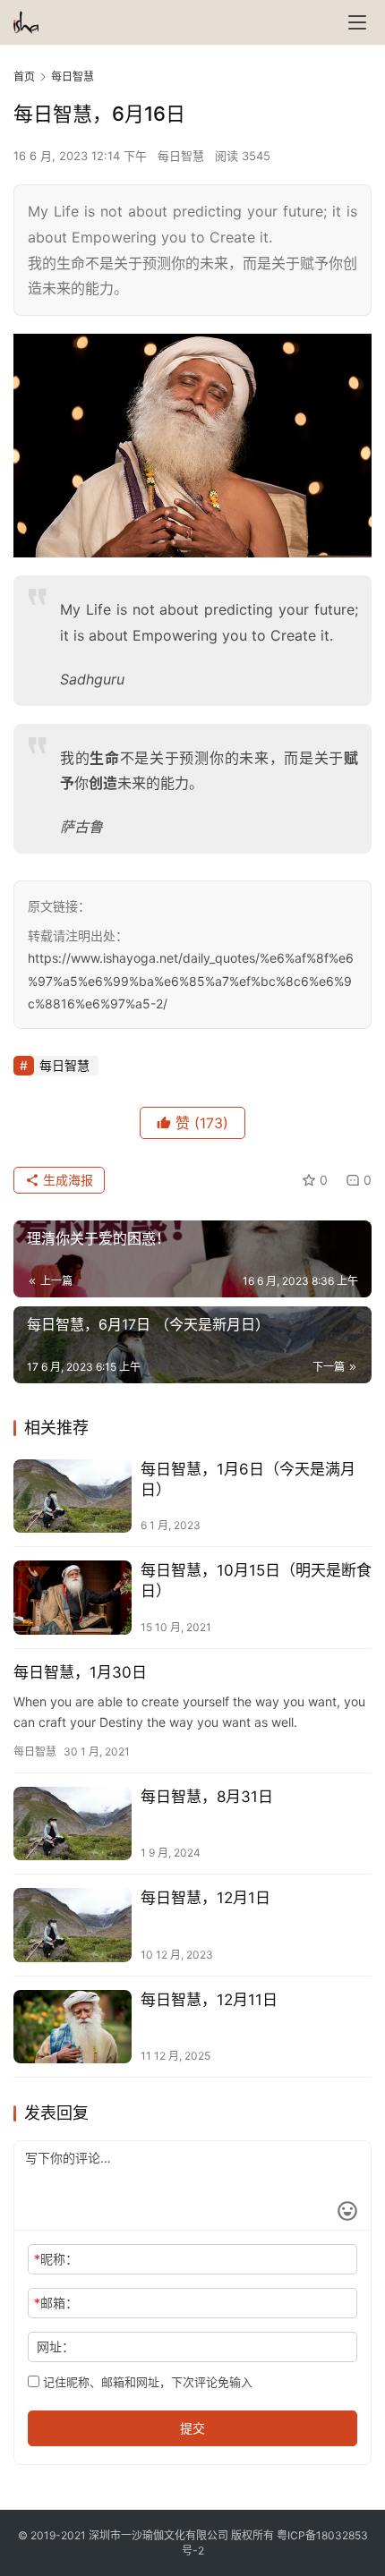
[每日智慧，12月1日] (73, 1925)
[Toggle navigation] (357, 22)
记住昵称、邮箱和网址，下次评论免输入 (146, 2382)
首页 (24, 77)
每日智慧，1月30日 (80, 1672)
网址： (56, 2346)
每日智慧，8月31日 (207, 1797)
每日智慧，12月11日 (209, 2000)
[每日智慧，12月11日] (73, 2027)
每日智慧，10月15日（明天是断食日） (256, 1581)
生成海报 (66, 1180)
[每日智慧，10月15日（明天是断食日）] (73, 1598)
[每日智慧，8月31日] (73, 1824)
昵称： (56, 2259)
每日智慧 (181, 156)
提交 (192, 2428)
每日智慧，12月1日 (205, 1898)
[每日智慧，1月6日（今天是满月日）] (73, 1496)
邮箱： (56, 2303)
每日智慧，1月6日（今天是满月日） (248, 1479)
